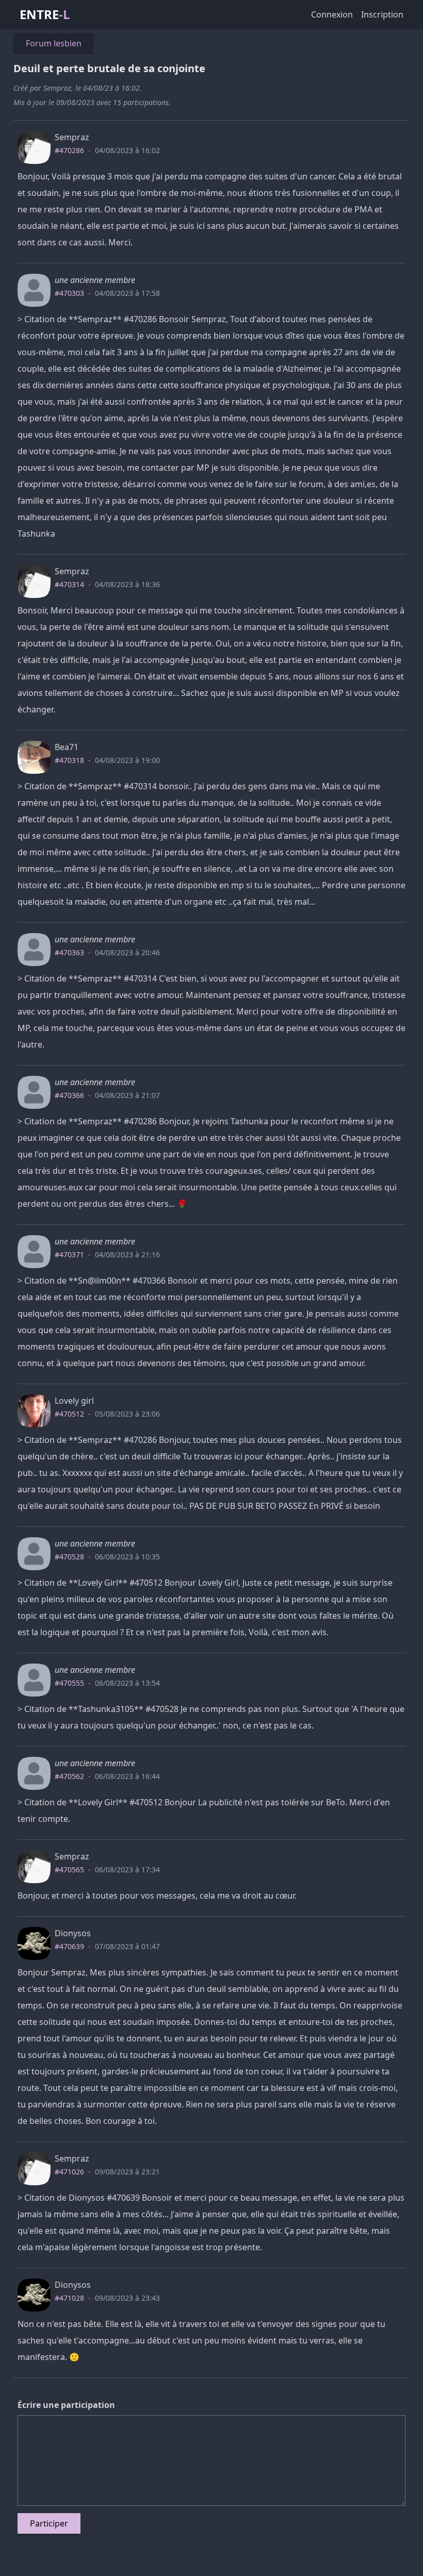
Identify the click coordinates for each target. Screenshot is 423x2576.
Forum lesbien (54, 43)
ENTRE (45, 14)
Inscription (382, 14)
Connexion (332, 14)
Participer (49, 2523)
